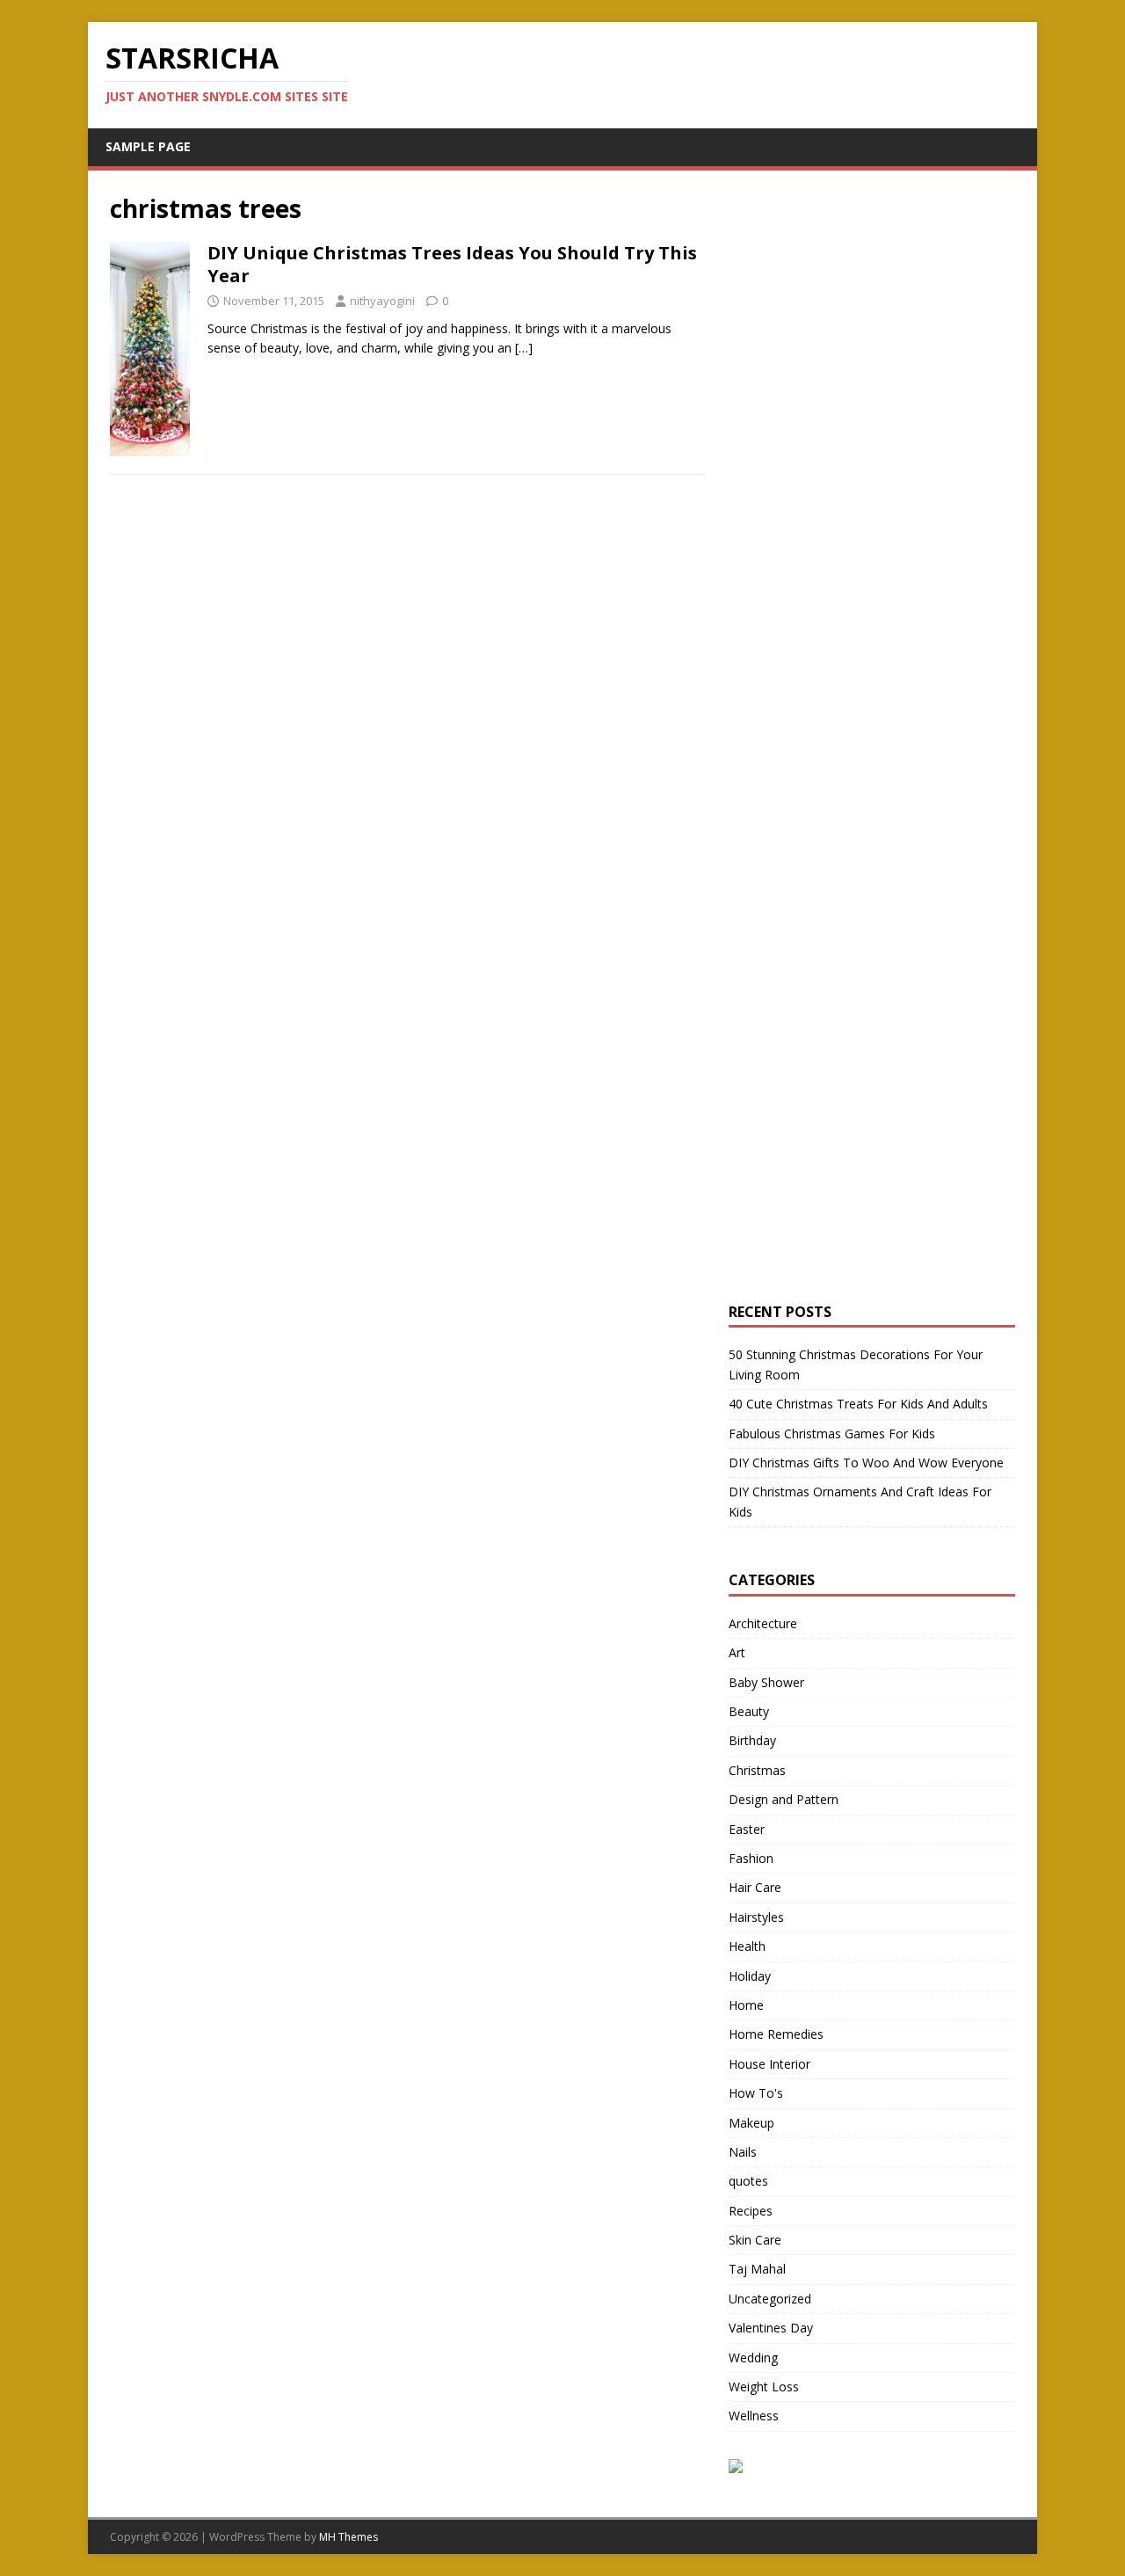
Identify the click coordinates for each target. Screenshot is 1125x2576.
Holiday (750, 1976)
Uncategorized (770, 2299)
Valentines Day (771, 2328)
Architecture (763, 1623)
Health (747, 1946)
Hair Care (755, 1887)
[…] (524, 348)
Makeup (751, 2123)
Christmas (757, 1770)
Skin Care (755, 2240)
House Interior (769, 2064)
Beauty (749, 1711)
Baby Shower (766, 1682)
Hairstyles (756, 1917)
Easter (747, 1829)
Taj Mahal (757, 2269)
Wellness (754, 2416)
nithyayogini (382, 301)
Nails (743, 2152)
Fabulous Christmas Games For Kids (832, 1434)
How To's (756, 2093)
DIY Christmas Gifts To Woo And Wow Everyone (866, 1463)
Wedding (753, 2358)
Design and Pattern (784, 1799)
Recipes (751, 2211)
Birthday (752, 1740)
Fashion (751, 1858)
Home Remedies (776, 2034)
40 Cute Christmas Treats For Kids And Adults (858, 1404)
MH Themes (348, 2537)
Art (737, 1652)
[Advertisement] (860, 456)
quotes (748, 2181)
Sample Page (148, 146)
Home (746, 2005)
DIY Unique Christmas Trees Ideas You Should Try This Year (452, 264)
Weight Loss (764, 2387)
